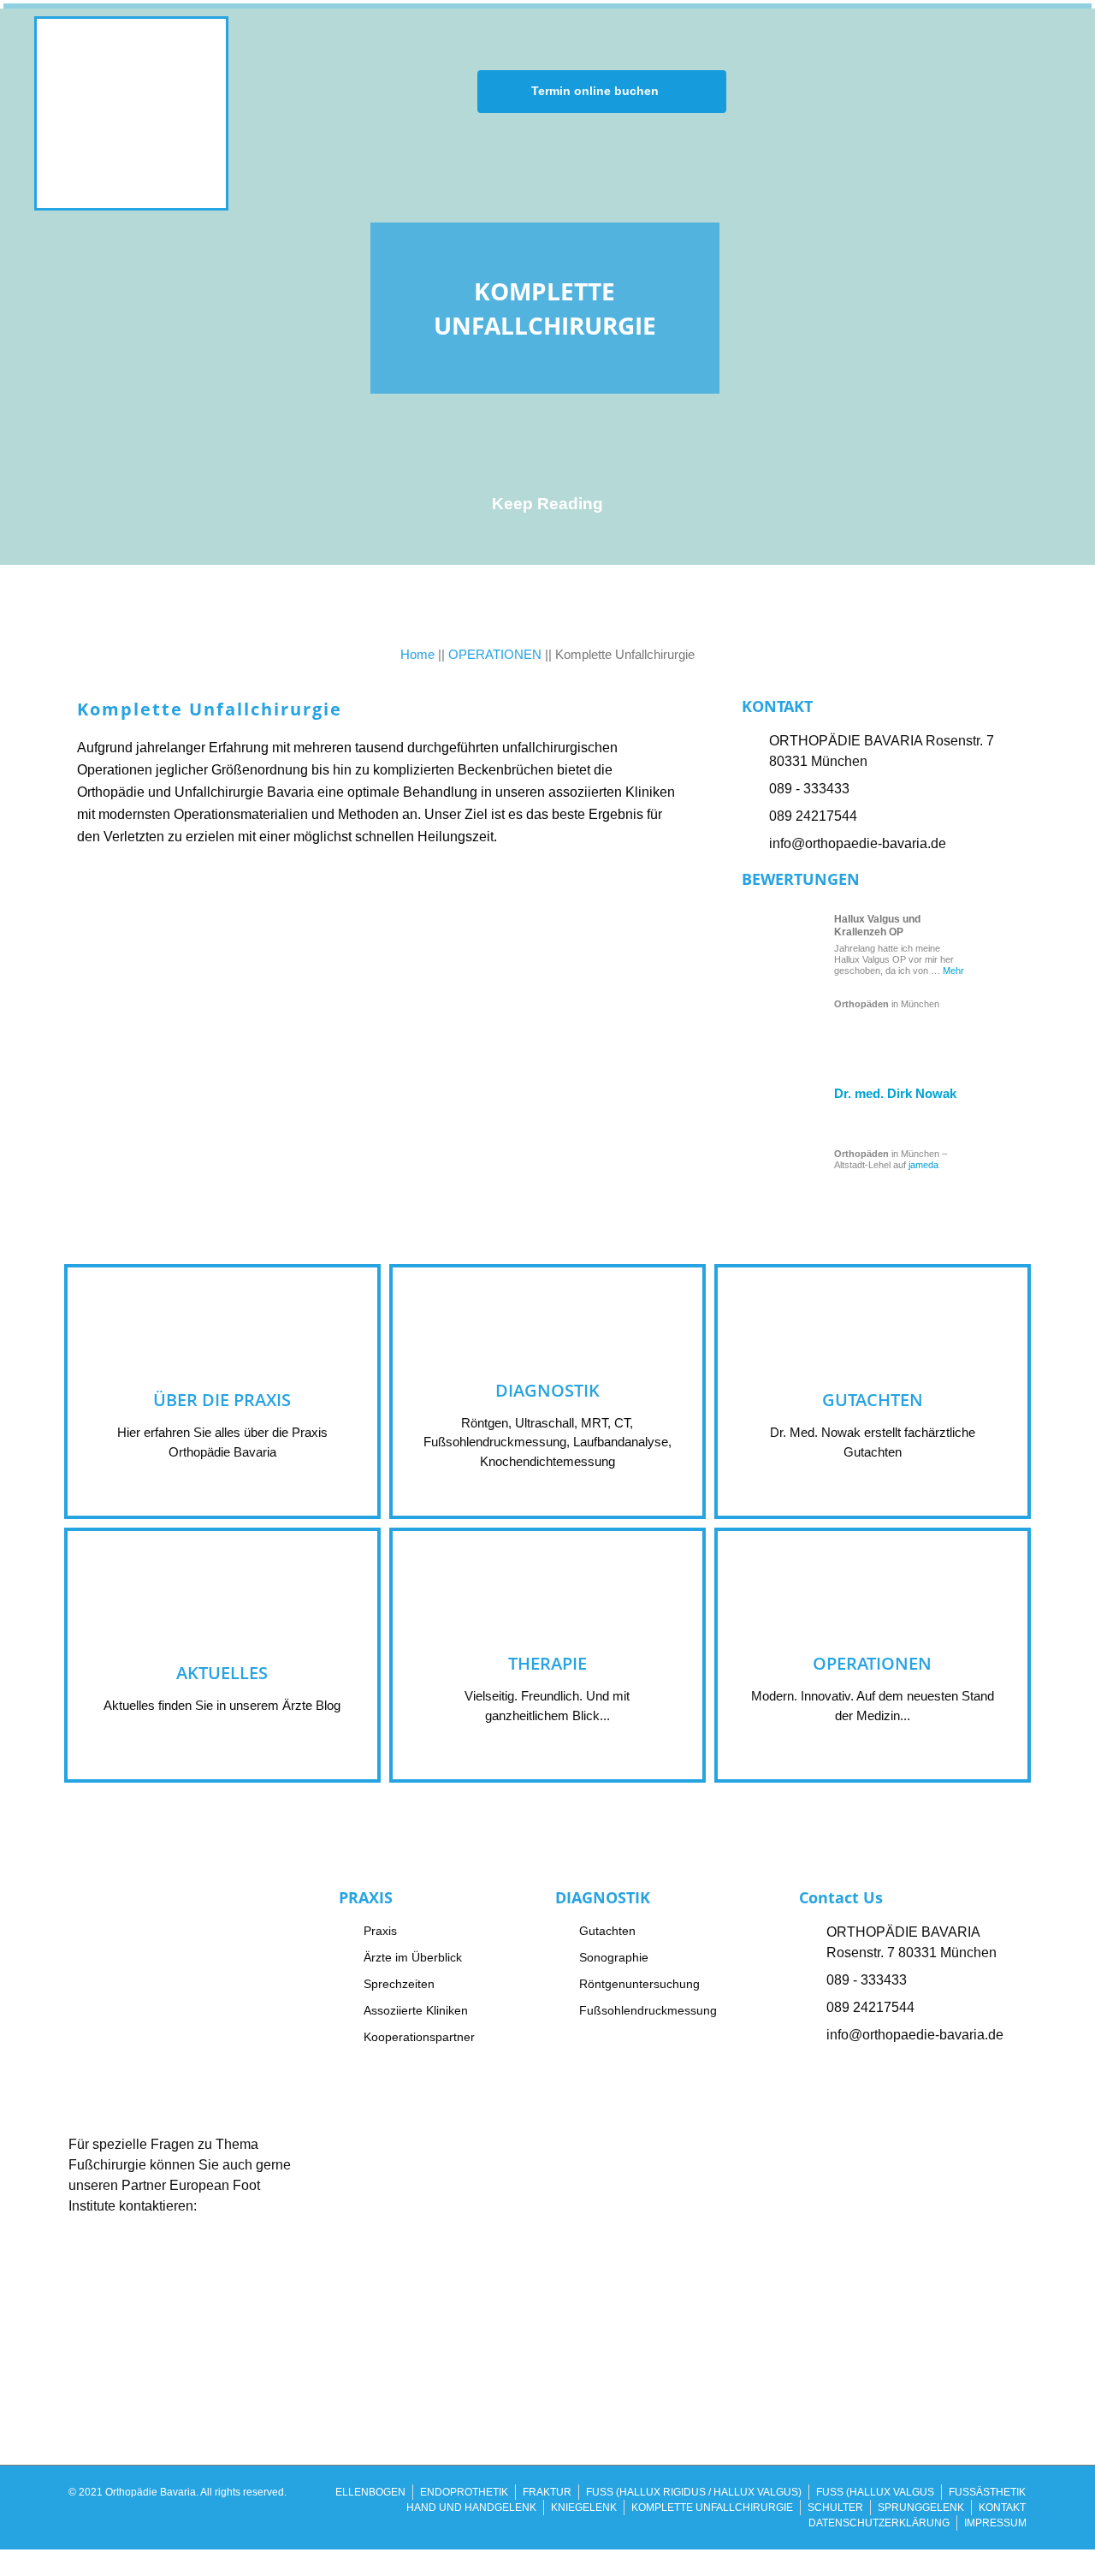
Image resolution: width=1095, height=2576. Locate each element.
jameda (923, 1165)
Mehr (953, 970)
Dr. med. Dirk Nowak (895, 1093)
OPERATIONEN (495, 654)
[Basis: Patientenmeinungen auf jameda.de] (789, 1135)
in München (887, 1004)
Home (417, 654)
